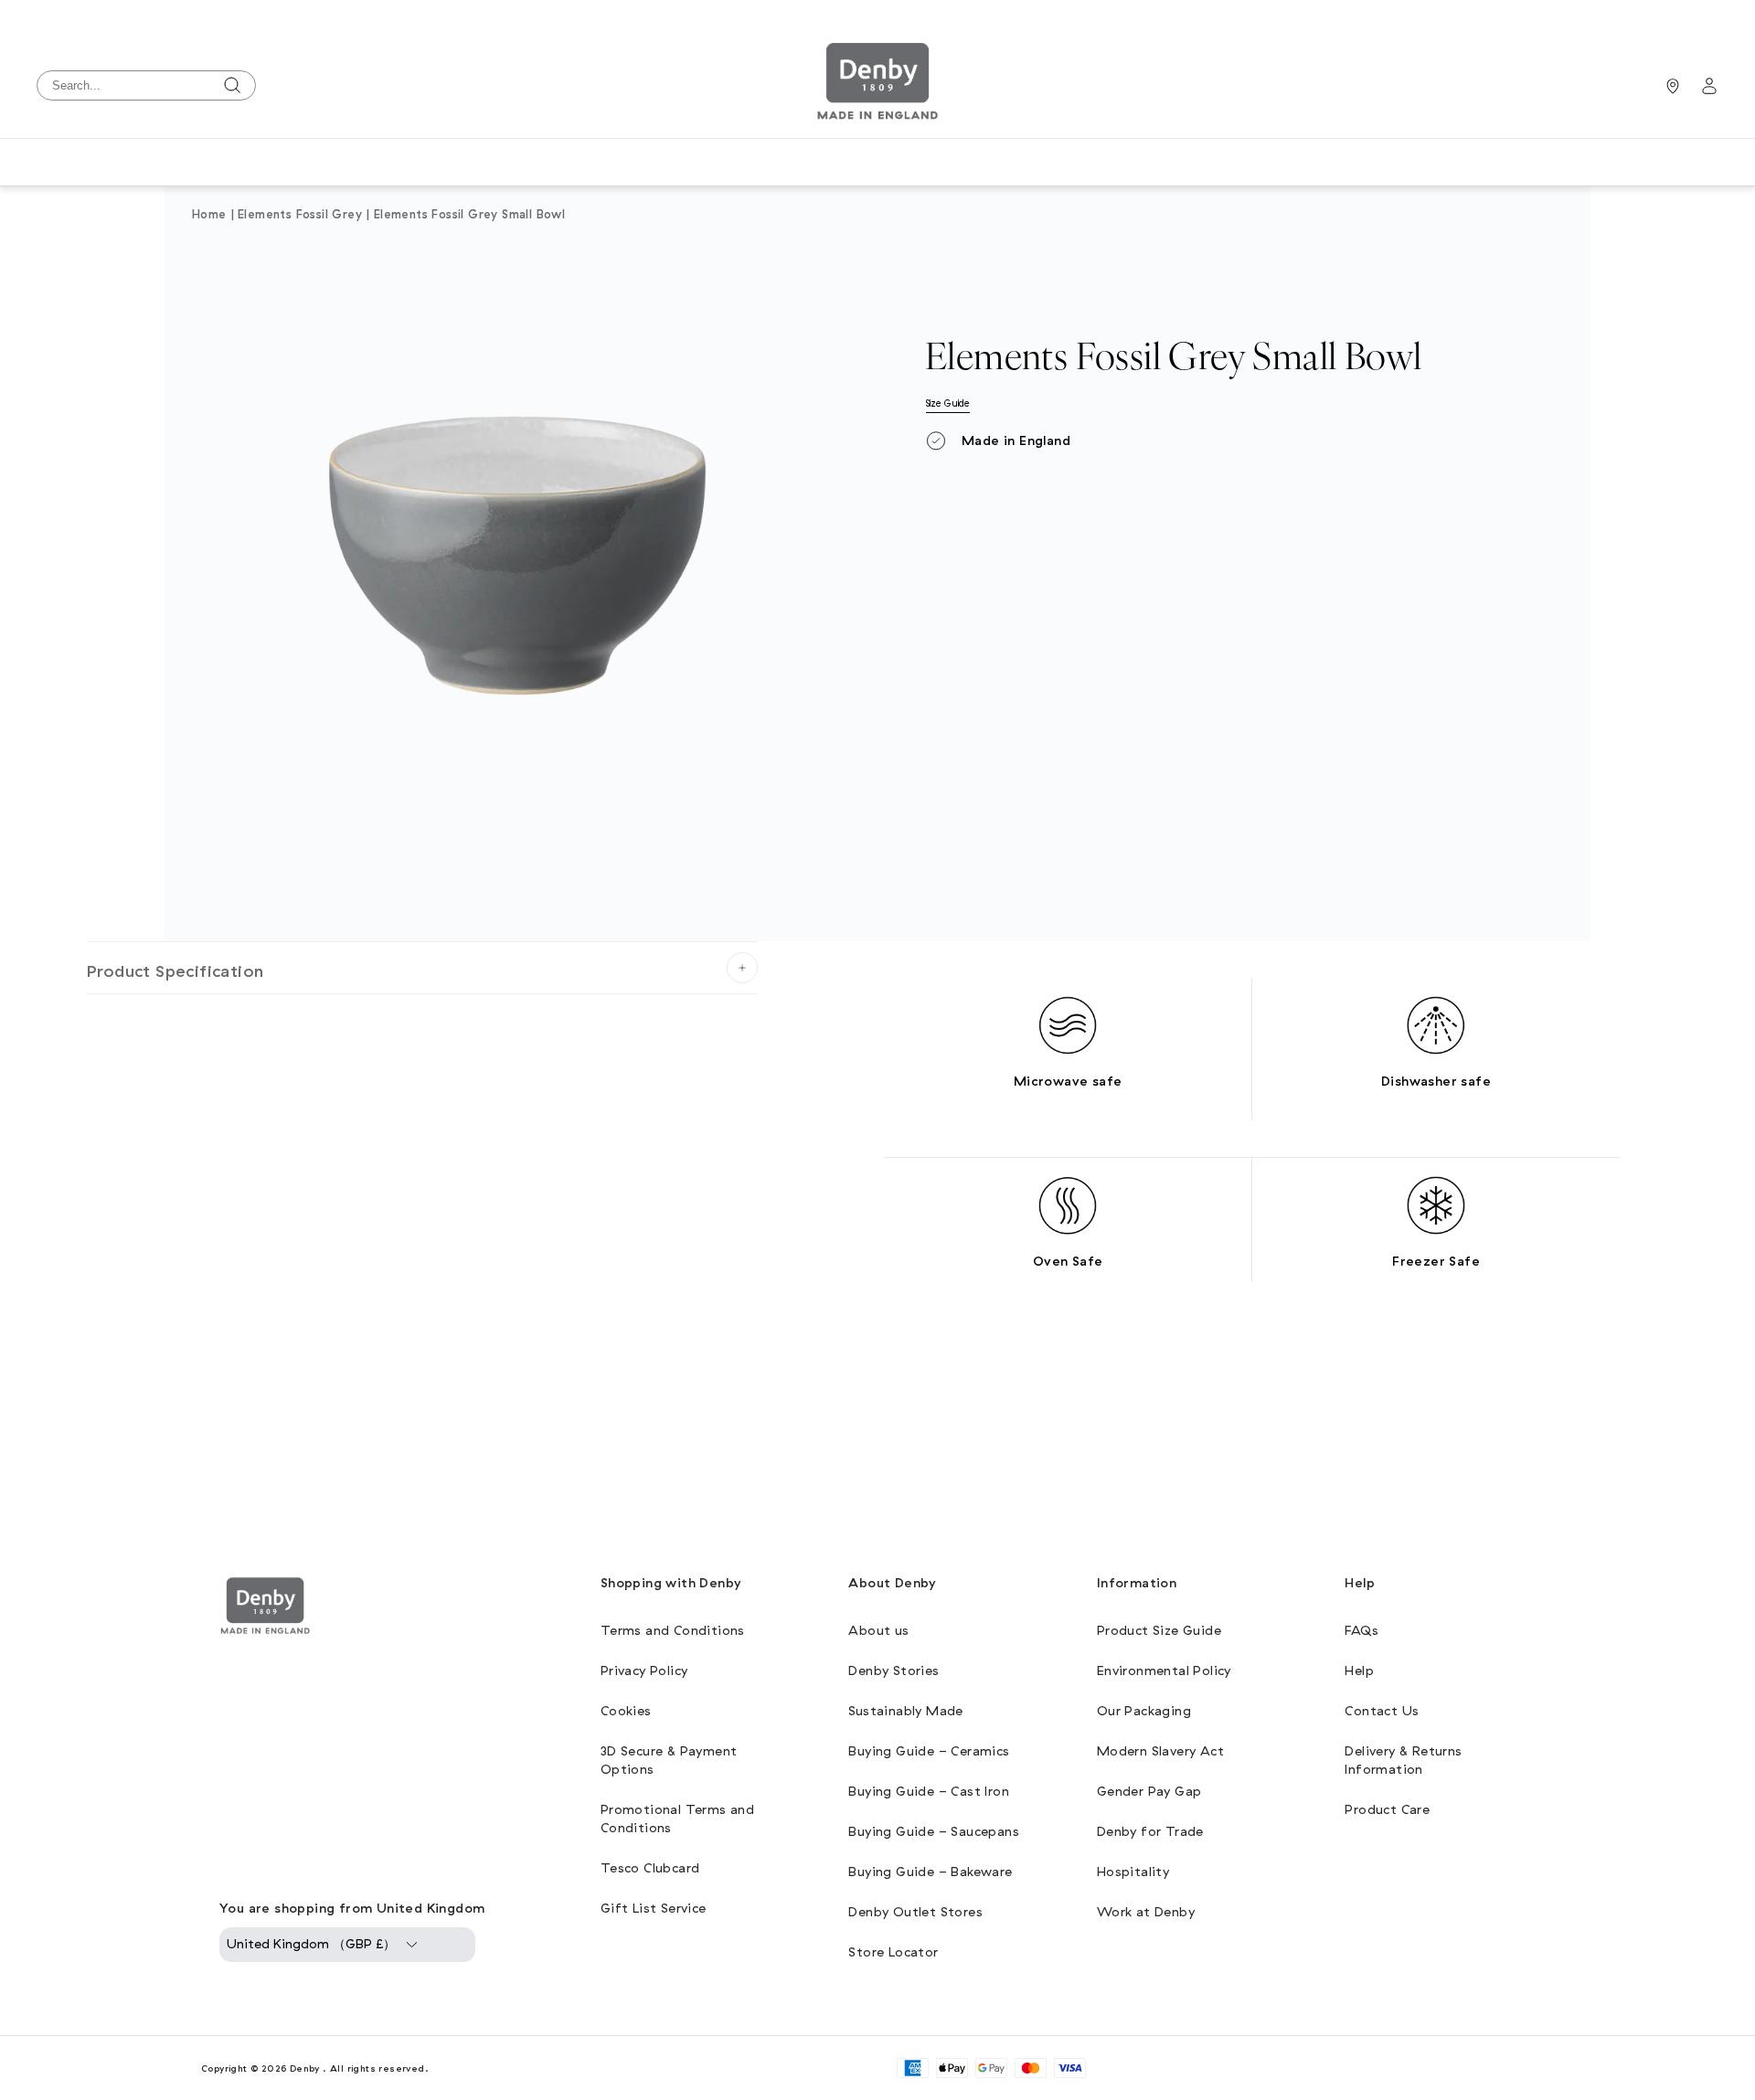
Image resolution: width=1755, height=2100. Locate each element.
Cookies (626, 1711)
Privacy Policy (644, 1671)
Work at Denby (1146, 1912)
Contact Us (1382, 1711)
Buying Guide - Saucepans (934, 1832)
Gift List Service (654, 1909)
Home (209, 215)
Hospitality (1133, 1872)
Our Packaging (1144, 1711)
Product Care (1387, 1810)
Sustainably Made (905, 1711)
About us (878, 1631)
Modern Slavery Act (1160, 1751)
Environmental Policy (1164, 1671)
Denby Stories (893, 1671)
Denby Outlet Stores (915, 1912)
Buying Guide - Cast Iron (929, 1792)
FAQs (1361, 1631)
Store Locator (893, 1952)
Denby (305, 2068)
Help (1359, 1671)
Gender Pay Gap (1149, 1792)
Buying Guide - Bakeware (930, 1872)
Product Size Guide (1159, 1631)
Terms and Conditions (673, 1631)
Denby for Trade (1150, 1832)
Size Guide (948, 403)
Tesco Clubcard (650, 1868)
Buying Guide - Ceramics (929, 1751)
